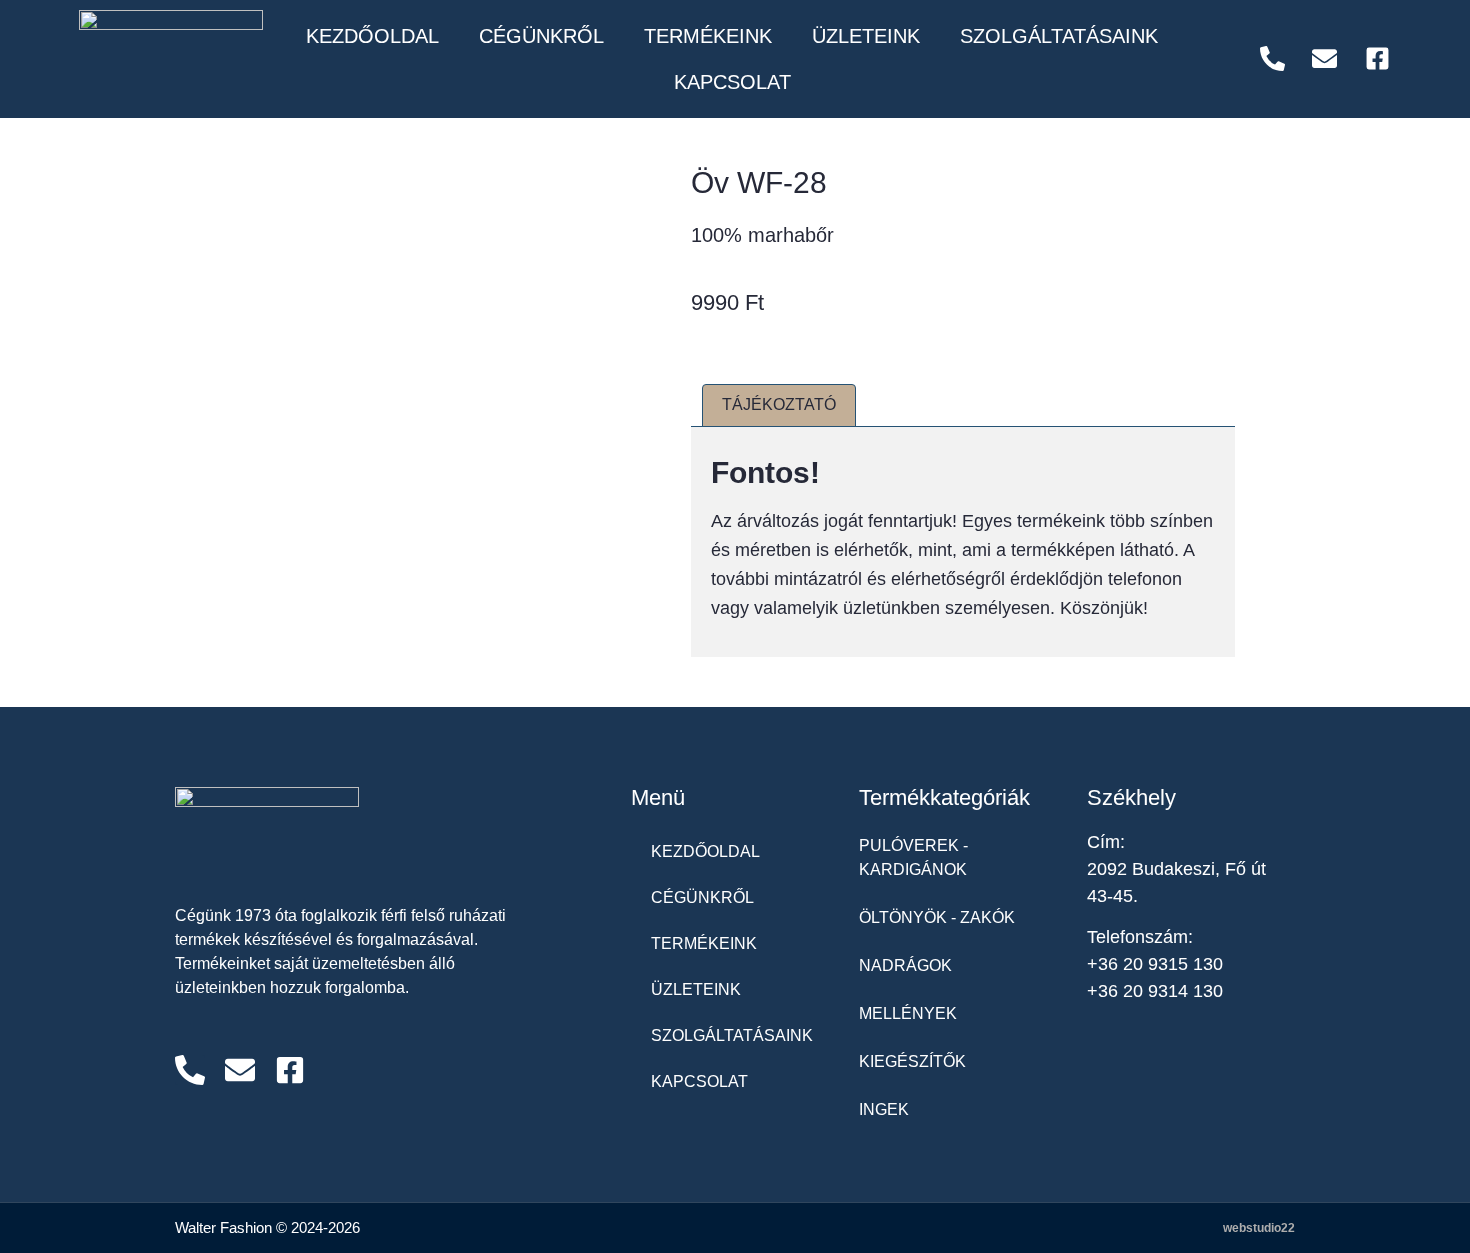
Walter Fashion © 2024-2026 (267, 1227)
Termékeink (708, 36)
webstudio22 (1259, 1228)
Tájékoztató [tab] (779, 404)
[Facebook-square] (290, 1070)
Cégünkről (541, 36)
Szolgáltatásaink (1059, 36)
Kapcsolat (732, 82)
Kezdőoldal (372, 36)
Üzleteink (866, 36)
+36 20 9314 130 (1155, 991)
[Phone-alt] (190, 1070)
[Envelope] (240, 1070)
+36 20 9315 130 (1155, 964)
